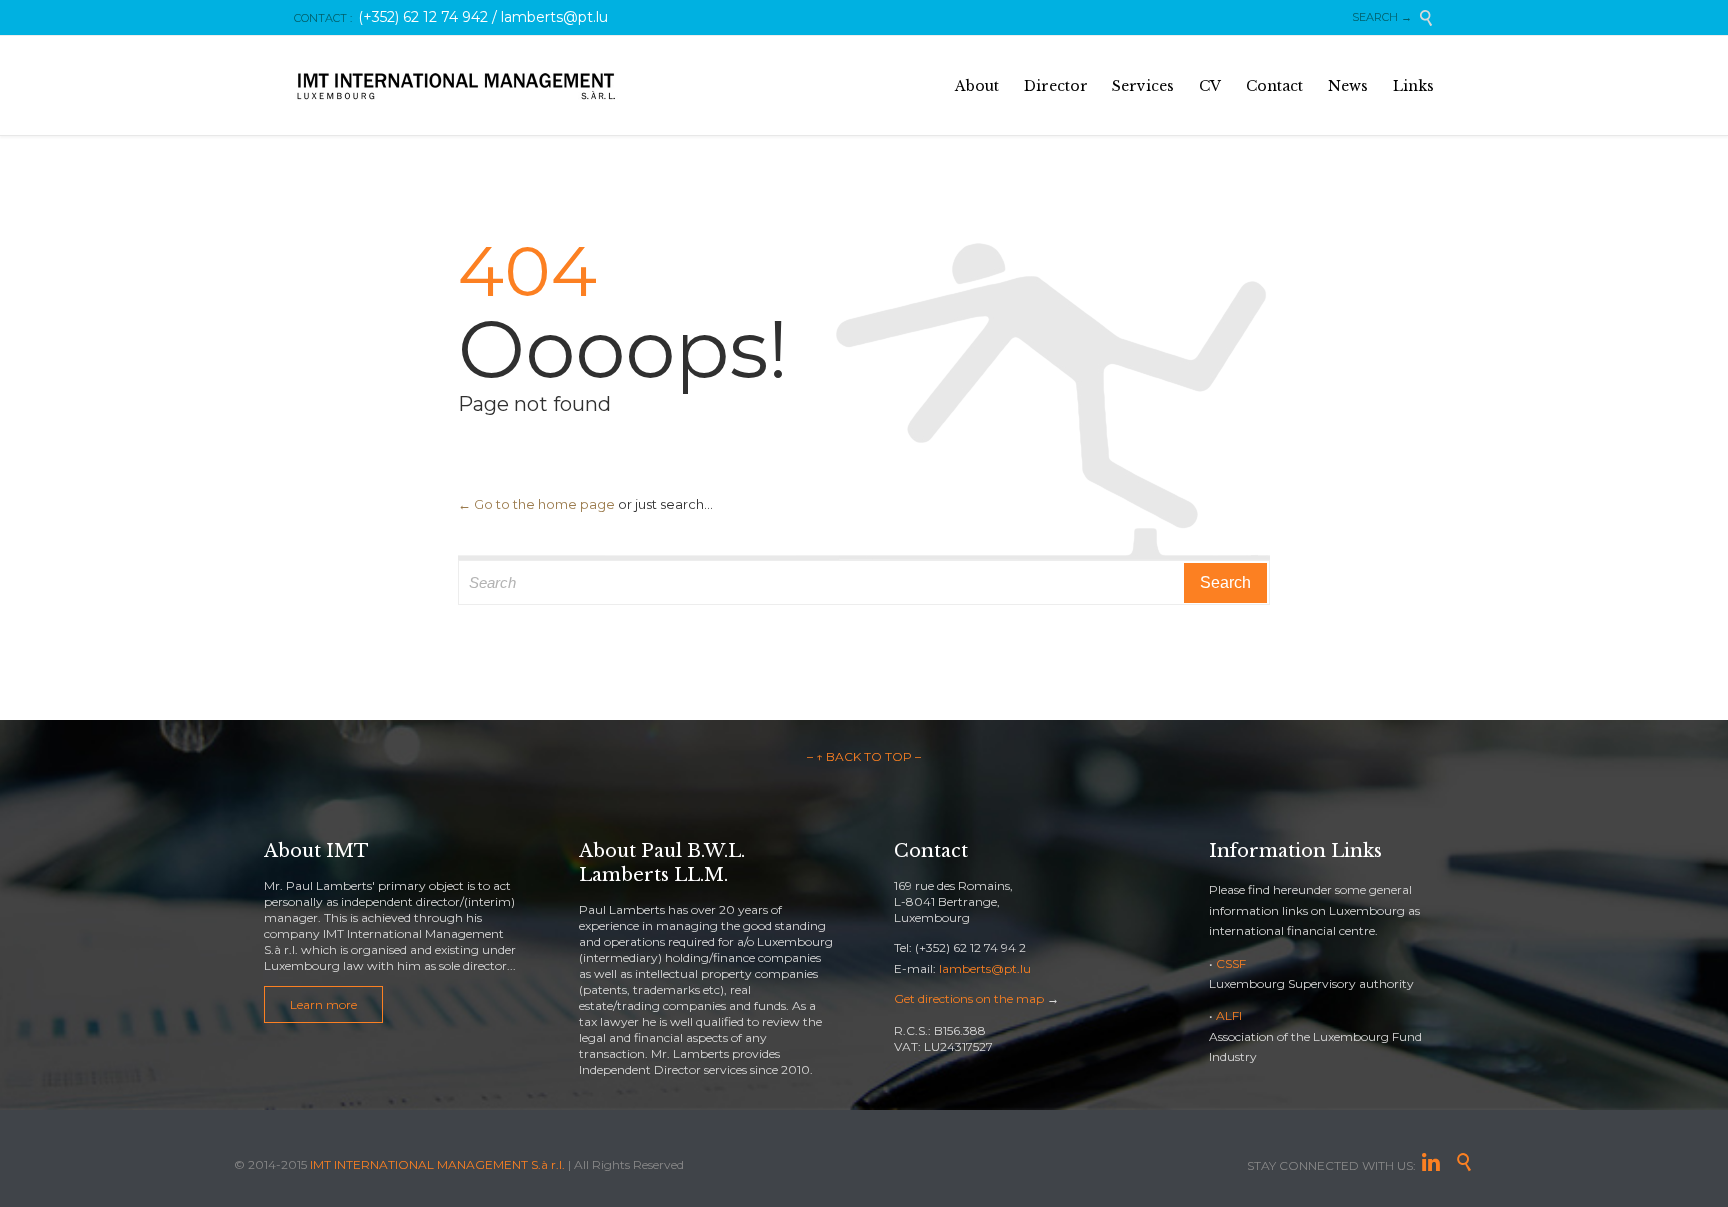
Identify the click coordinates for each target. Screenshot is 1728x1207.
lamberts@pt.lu (985, 968)
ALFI (1229, 1015)
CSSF (1231, 963)
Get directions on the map (969, 998)
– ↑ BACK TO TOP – (864, 756)
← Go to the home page (536, 504)
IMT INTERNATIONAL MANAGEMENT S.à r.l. (437, 1164)
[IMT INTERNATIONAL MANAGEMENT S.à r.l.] (456, 85)
